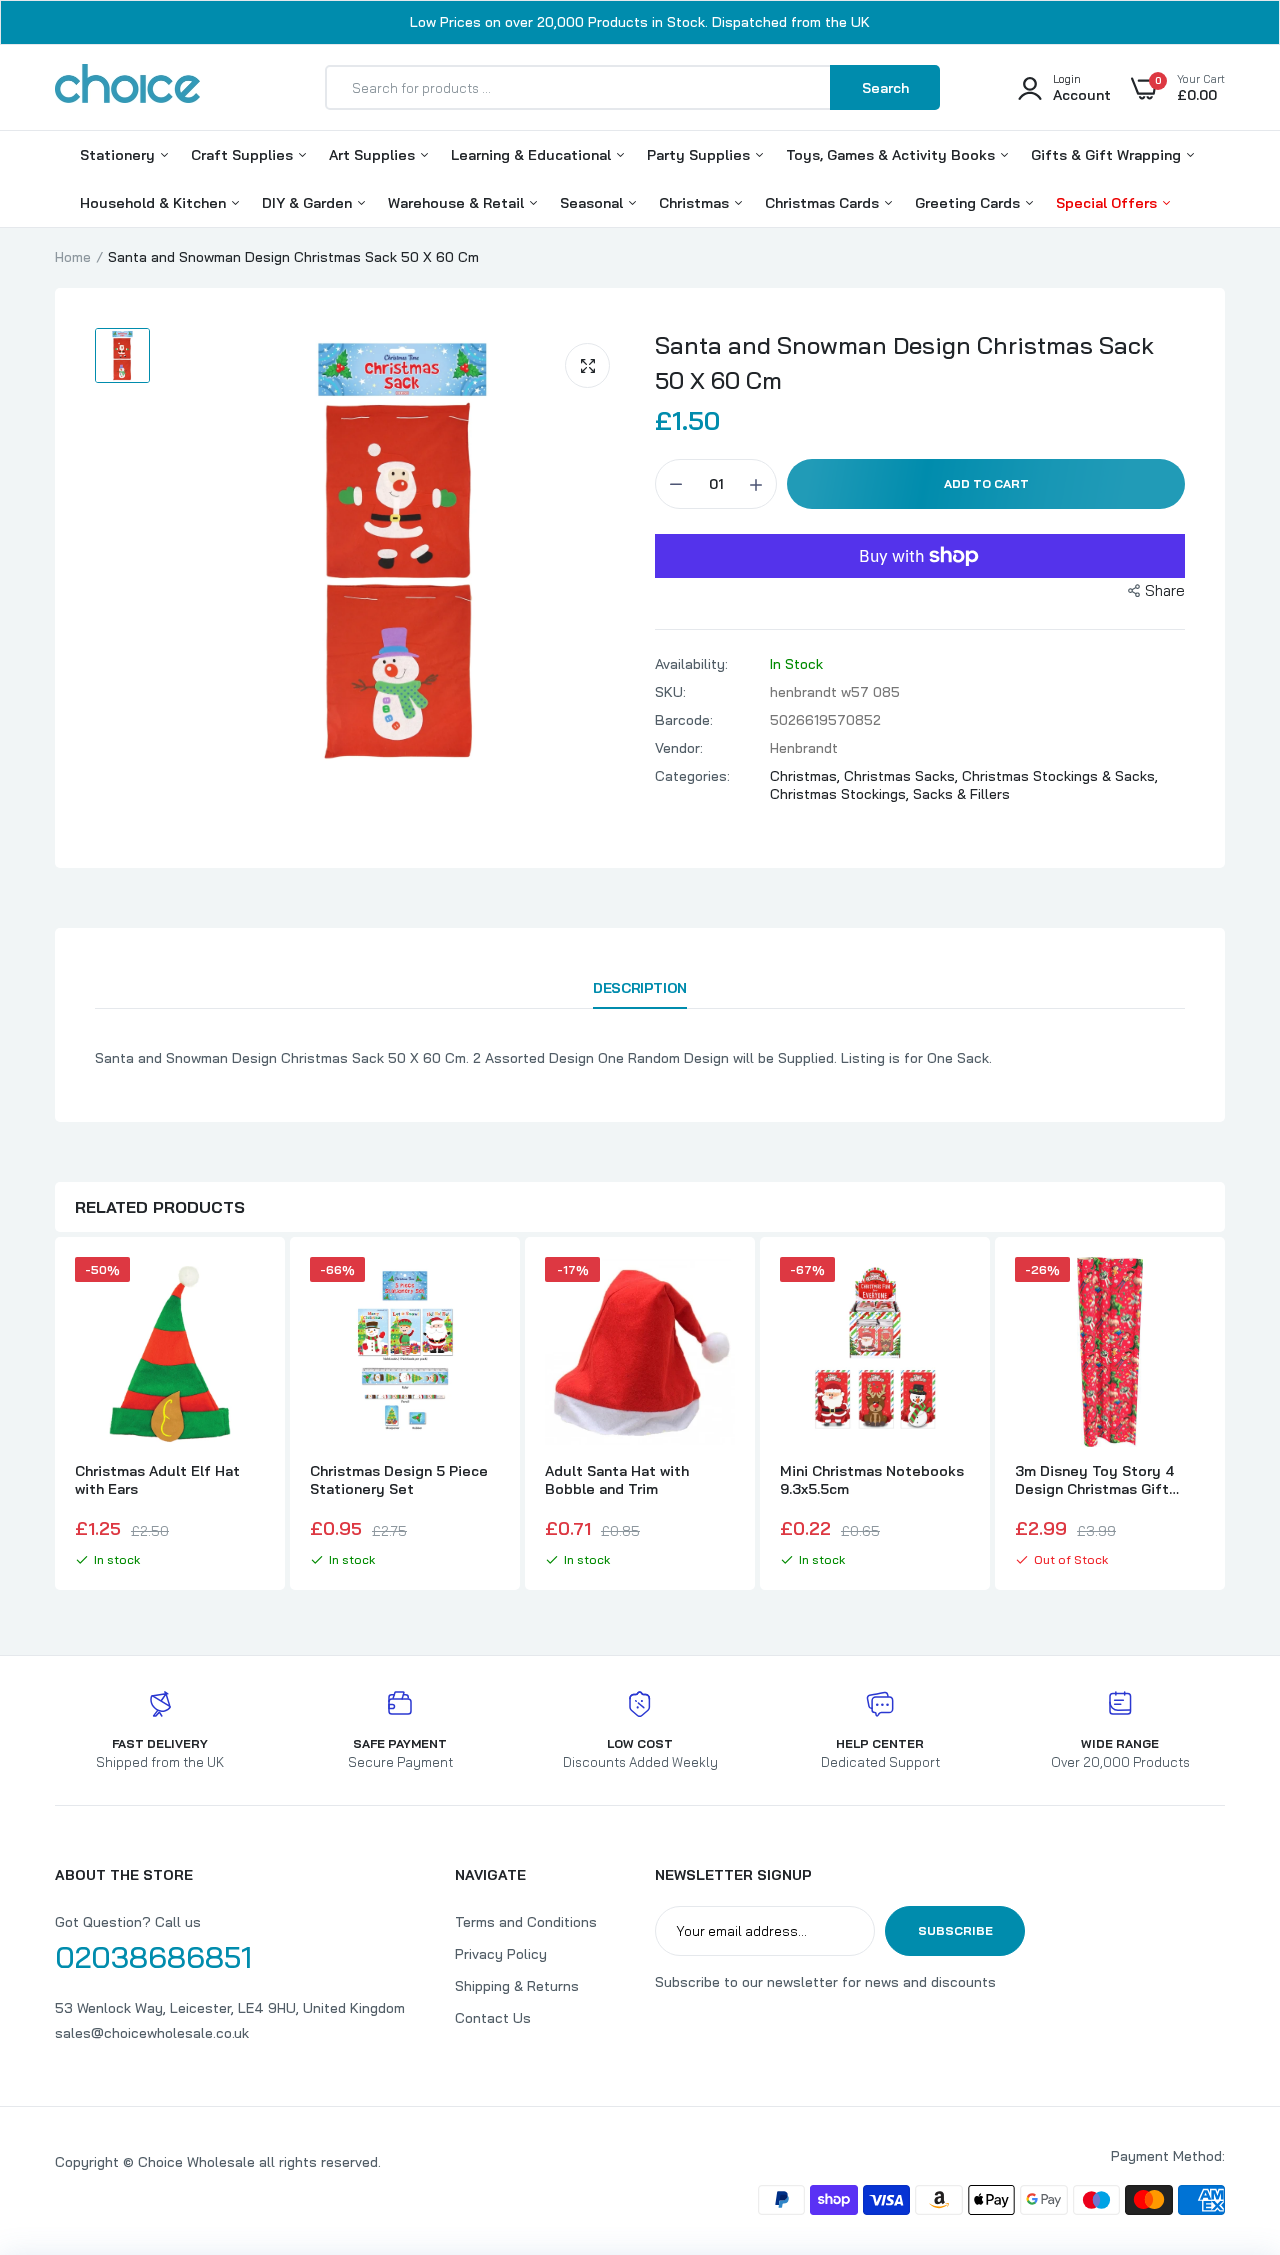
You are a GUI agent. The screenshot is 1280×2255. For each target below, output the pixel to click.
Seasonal (593, 203)
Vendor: (679, 748)
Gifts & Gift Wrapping (1108, 155)
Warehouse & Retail (458, 203)
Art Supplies (374, 155)
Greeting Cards (969, 203)
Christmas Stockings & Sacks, (1060, 776)
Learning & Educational (533, 155)
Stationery (119, 155)
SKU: (670, 692)
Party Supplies (700, 155)
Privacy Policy (501, 1954)
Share (1165, 590)
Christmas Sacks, (903, 776)
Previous (55, 1416)
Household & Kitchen (155, 203)
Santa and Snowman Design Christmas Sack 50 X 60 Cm (904, 362)
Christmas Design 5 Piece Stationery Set (399, 1480)
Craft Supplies (244, 155)
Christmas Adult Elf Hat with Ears (157, 1480)
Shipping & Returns (517, 1986)
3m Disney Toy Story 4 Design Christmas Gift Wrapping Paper (1094, 1480)
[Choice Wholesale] (127, 87)
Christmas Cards (824, 203)
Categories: (692, 776)
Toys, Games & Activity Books (892, 155)
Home (73, 257)
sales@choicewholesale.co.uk (152, 2033)
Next (1225, 1416)
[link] (247, 1290)
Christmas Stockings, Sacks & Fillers (890, 794)
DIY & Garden (309, 203)
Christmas (696, 203)
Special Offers (1108, 203)
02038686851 (153, 1957)
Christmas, (807, 776)
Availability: (691, 664)
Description (639, 988)
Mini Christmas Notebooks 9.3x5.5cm (872, 1480)
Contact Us (493, 2018)
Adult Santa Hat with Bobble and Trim (617, 1480)
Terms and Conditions (526, 1922)
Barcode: (684, 720)
